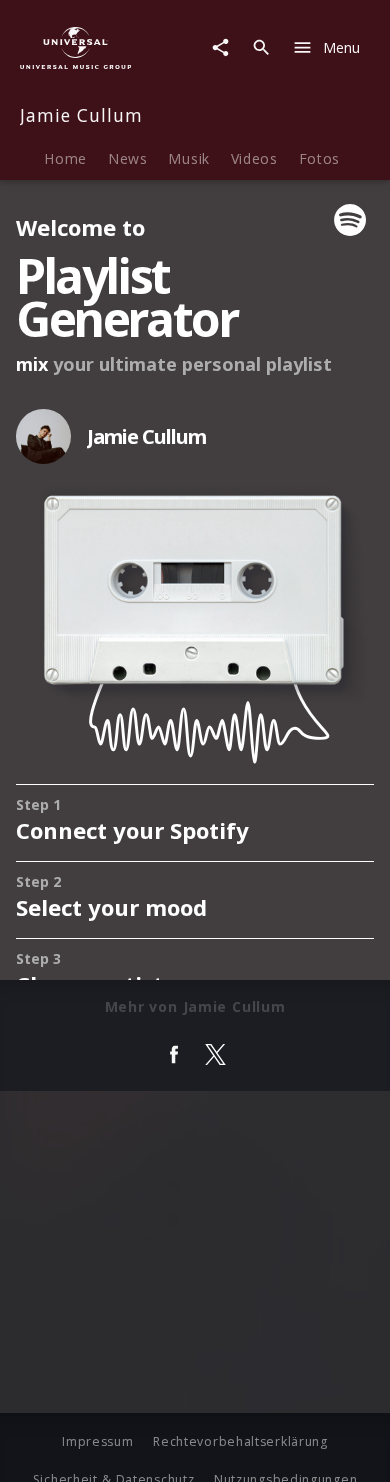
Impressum (97, 1441)
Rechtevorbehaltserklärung (240, 1441)
